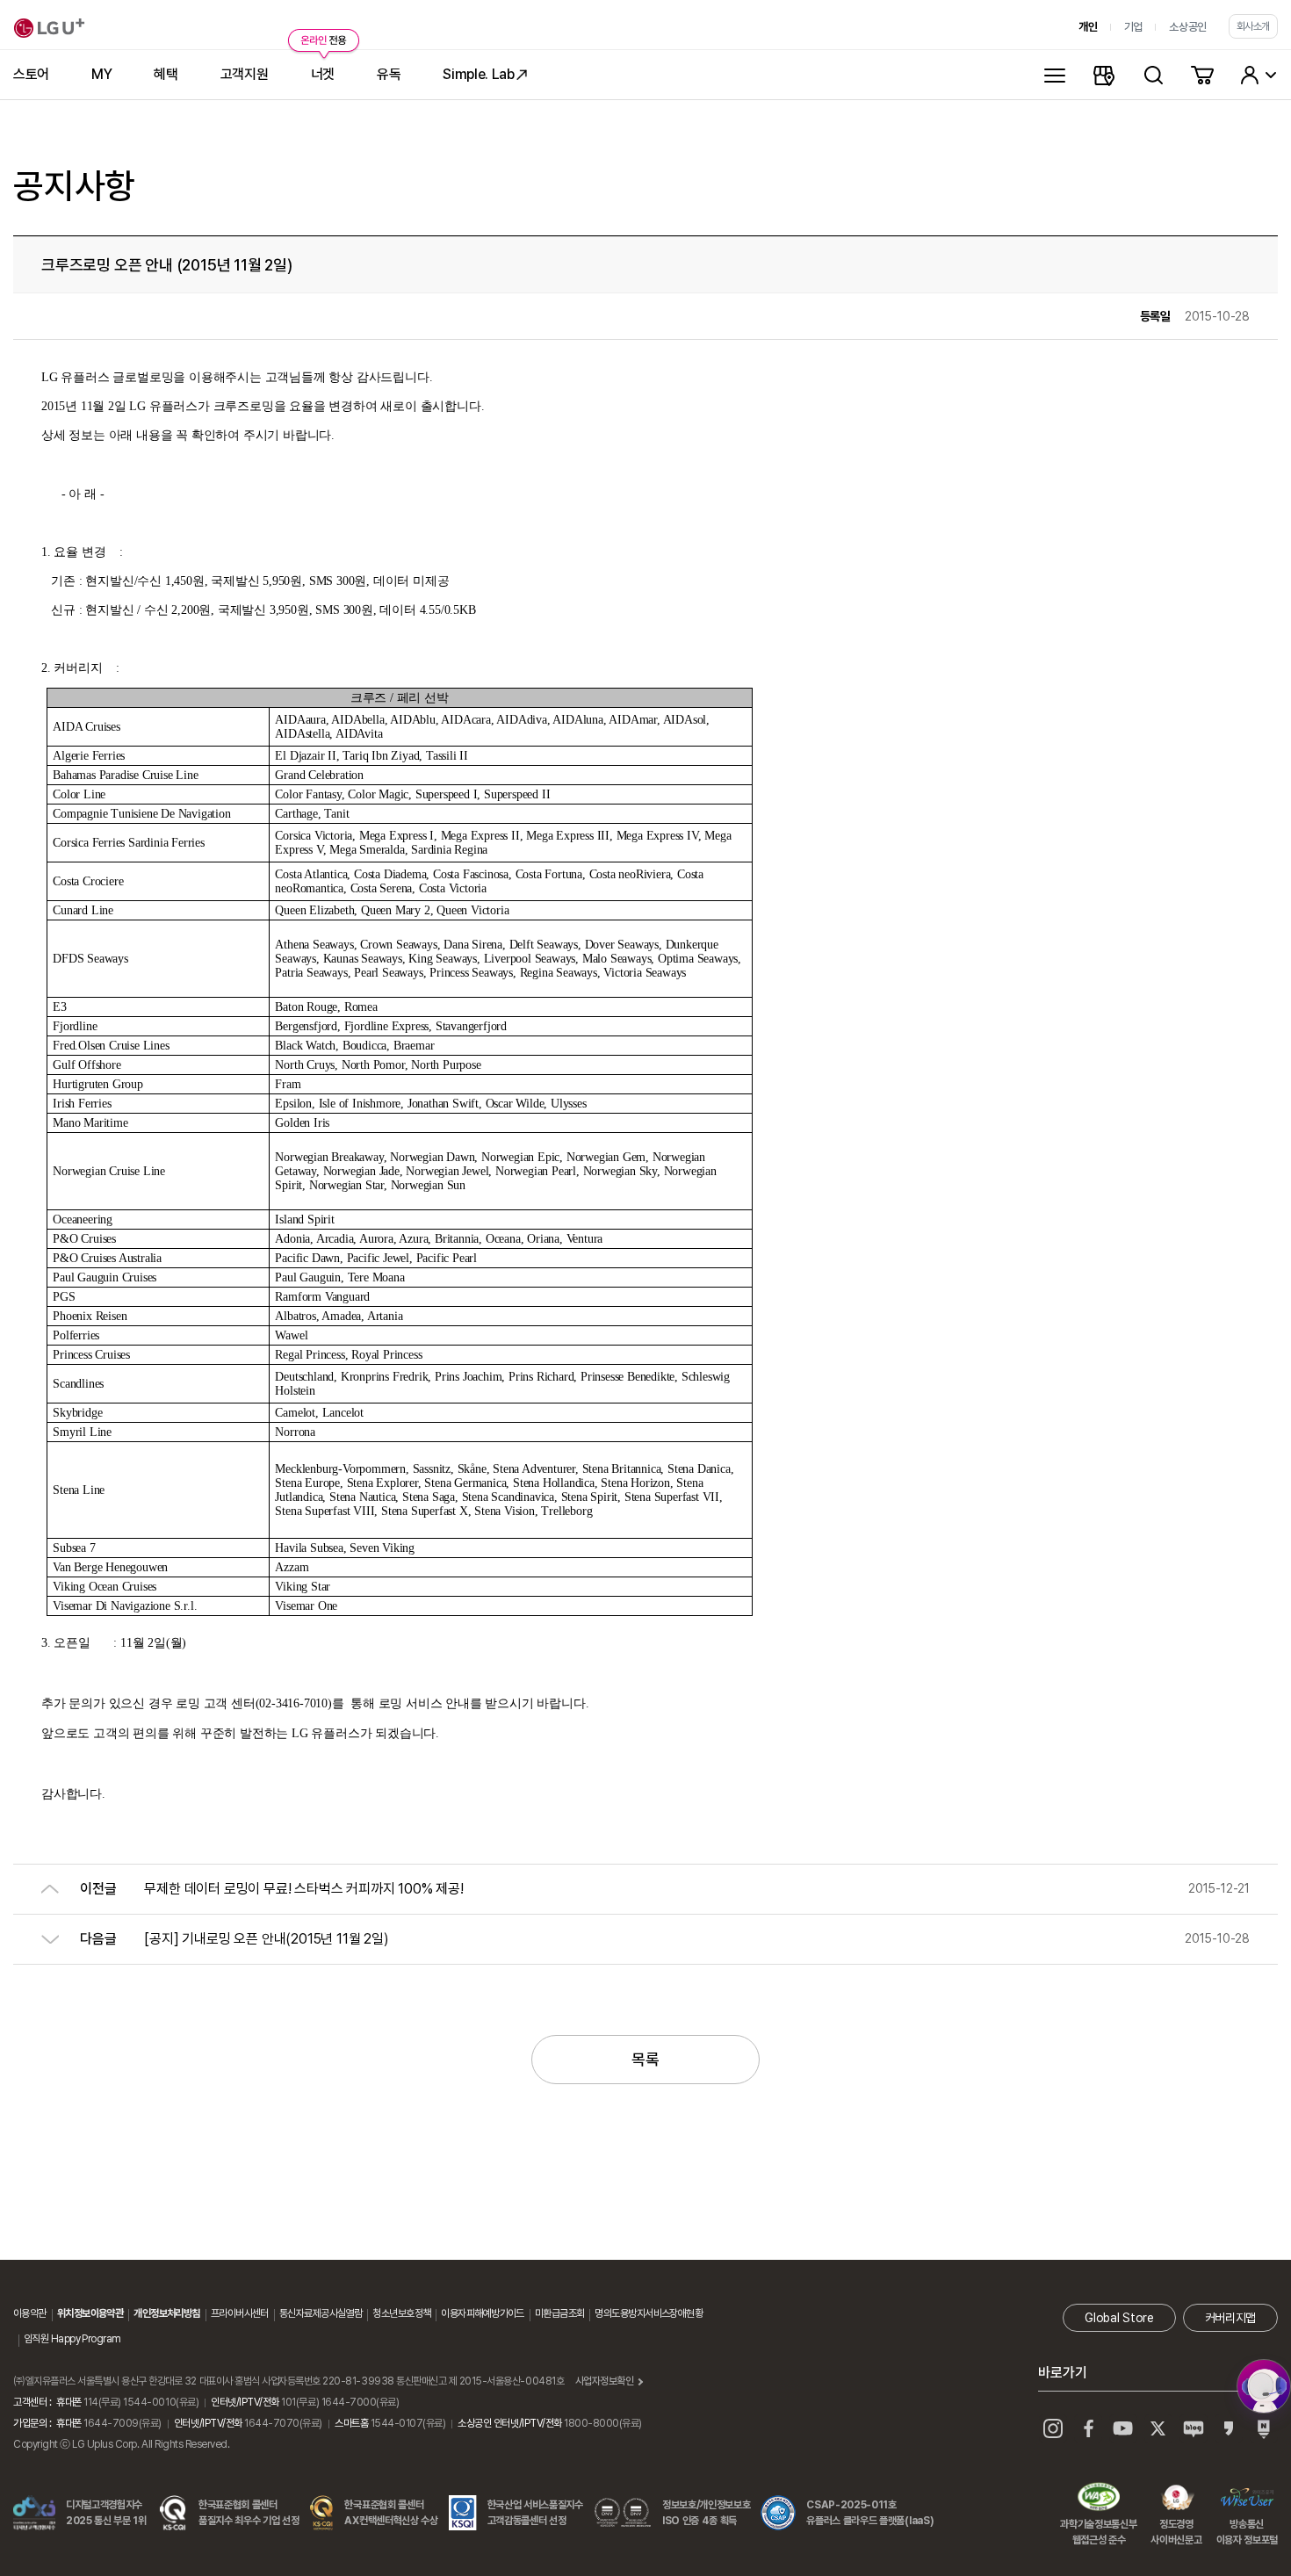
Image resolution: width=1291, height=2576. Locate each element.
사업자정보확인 (605, 2381)
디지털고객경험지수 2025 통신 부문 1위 (106, 2513)
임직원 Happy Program (72, 2339)
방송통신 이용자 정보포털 (1247, 2499)
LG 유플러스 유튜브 (1123, 2428)
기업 (1133, 27)
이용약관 (30, 2313)
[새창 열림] (1264, 2386)
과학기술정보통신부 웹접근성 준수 (1098, 2499)
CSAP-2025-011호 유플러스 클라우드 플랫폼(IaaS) (870, 2513)
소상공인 (1188, 27)
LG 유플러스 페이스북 (1088, 2428)
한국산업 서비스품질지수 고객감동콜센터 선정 (535, 2513)
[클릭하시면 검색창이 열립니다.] (1153, 75)
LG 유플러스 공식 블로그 (1194, 2428)
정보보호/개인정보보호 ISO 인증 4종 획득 (706, 2513)
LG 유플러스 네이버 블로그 (1264, 2428)
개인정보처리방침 (167, 2313)
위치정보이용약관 (90, 2313)
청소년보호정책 (401, 2313)
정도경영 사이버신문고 (1176, 2499)
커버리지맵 (1230, 2318)
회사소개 (1253, 26)
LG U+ (49, 28)
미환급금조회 (560, 2313)
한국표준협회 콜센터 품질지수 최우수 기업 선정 (249, 2513)
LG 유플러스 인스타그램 (1053, 2428)
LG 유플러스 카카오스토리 (1229, 2428)
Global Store (1119, 2318)
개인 (1088, 27)
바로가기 (1063, 2373)
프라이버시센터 (240, 2313)
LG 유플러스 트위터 (1158, 2428)
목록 (645, 2059)
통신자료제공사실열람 (321, 2313)
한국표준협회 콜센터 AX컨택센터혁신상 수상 (391, 2513)
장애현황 (686, 2313)
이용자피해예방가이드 (482, 2313)
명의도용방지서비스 (632, 2313)
